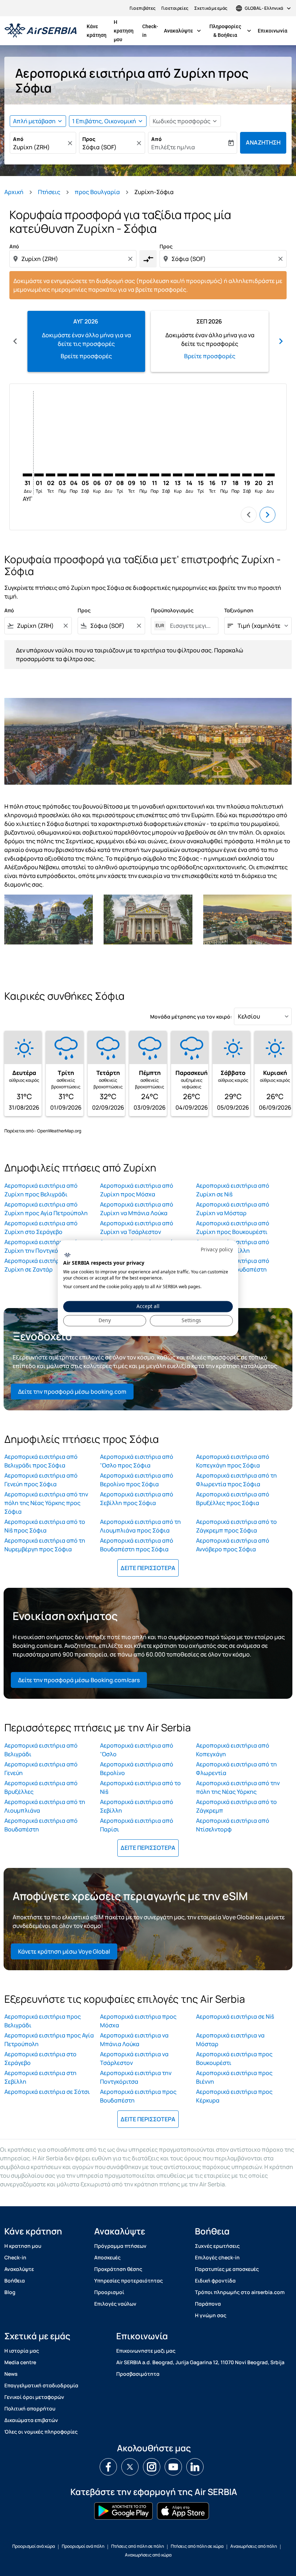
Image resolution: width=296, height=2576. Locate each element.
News (11, 2374)
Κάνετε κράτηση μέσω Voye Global (64, 1951)
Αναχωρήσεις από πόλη (254, 2546)
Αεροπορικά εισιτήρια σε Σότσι (47, 2092)
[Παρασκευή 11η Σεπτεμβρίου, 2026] (154, 475)
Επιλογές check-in (217, 2257)
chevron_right (281, 341)
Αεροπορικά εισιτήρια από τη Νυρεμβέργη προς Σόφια (45, 1545)
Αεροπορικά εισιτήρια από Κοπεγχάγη (233, 1750)
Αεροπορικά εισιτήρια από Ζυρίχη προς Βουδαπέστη (233, 1265)
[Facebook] (108, 2467)
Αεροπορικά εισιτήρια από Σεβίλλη (137, 1806)
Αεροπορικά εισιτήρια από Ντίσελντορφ (233, 1825)
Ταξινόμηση (239, 610)
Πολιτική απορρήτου (30, 2408)
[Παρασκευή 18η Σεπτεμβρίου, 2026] (235, 475)
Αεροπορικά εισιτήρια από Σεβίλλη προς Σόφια (137, 1499)
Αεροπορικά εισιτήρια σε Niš (235, 2016)
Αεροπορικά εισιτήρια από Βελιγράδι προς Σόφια (41, 1461)
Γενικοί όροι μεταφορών (34, 2397)
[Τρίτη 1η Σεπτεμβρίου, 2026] (39, 475)
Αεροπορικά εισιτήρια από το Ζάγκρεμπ (236, 1806)
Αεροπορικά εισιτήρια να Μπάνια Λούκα (134, 2040)
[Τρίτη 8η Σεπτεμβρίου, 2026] (120, 475)
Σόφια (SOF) (99, 147)
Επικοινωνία (273, 31)
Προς (89, 139)
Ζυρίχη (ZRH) (31, 147)
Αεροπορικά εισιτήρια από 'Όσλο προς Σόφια (137, 1461)
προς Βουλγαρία (97, 192)
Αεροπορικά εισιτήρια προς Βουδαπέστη (138, 2096)
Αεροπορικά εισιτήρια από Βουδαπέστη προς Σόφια (137, 1545)
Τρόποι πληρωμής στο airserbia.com (240, 2292)
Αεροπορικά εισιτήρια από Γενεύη (41, 1769)
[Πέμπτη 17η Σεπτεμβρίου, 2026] (224, 475)
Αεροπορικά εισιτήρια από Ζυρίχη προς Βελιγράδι (41, 1190)
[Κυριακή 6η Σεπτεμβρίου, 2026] (97, 475)
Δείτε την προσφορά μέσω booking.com (72, 1392)
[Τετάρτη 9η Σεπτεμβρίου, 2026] (131, 475)
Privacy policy (217, 1249)
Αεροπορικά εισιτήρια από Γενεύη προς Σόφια (41, 1480)
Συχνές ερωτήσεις (217, 2246)
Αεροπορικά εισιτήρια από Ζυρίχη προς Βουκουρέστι (233, 1227)
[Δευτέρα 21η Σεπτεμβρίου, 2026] (270, 475)
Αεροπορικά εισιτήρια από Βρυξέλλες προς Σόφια (233, 1499)
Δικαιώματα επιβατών (31, 2420)
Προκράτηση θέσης (118, 2269)
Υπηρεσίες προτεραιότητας (129, 2281)
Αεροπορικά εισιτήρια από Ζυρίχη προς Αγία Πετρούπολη (46, 1209)
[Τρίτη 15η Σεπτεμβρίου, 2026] (201, 475)
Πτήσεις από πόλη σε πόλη (138, 2546)
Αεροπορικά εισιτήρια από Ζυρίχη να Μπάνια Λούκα (137, 1209)
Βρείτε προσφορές (86, 356)
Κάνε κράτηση (97, 31)
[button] (108, 121)
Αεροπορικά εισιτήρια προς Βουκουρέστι (234, 2058)
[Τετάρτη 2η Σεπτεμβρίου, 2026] (51, 475)
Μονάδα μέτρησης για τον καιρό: (191, 1017)
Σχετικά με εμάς (211, 8)
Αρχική (14, 192)
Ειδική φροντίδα (215, 2281)
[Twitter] (130, 2467)
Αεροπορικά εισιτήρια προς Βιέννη (234, 2077)
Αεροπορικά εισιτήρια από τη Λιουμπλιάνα (45, 1806)
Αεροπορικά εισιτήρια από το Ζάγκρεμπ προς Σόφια (236, 1526)
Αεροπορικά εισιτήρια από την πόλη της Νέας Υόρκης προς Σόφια (46, 1503)
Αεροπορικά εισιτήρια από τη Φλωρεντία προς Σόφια (236, 1480)
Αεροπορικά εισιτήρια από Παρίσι (137, 1825)
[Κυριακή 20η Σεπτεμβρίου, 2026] (258, 475)
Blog (10, 2292)
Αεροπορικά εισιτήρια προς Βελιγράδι (43, 2021)
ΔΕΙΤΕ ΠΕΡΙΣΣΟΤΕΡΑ (148, 1568)
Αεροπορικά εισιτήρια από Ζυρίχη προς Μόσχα (137, 1190)
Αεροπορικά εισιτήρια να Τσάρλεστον (134, 2058)
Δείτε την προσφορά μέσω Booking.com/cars (79, 1680)
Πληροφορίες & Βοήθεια (231, 31)
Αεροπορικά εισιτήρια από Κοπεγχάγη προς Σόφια (233, 1461)
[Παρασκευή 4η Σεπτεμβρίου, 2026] (74, 475)
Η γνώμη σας (211, 2315)
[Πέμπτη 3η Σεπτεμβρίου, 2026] (62, 475)
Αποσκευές (107, 2257)
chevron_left (15, 341)
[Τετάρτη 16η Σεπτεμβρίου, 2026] (212, 475)
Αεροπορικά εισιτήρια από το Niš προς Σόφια (45, 1526)
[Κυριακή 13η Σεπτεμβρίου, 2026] (178, 475)
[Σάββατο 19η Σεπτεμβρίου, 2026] (247, 475)
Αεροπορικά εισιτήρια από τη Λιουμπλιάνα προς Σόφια (140, 1526)
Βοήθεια (15, 2281)
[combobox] (74, 259)
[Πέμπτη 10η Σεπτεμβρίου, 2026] (143, 475)
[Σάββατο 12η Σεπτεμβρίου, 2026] (166, 475)
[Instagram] (152, 2467)
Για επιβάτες (143, 8)
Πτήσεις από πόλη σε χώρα (197, 2546)
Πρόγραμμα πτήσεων (120, 2246)
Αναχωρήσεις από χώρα (148, 2555)
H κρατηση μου (124, 31)
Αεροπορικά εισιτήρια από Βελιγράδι (41, 1750)
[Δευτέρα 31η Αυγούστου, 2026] (27, 475)
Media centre (20, 2362)
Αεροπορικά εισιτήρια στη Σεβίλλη (40, 2077)
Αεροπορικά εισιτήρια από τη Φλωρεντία (236, 1769)
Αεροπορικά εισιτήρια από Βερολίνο (137, 1769)
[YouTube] (173, 2467)
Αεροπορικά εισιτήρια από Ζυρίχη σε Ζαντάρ (41, 1265)
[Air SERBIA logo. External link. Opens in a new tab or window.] (67, 1255)
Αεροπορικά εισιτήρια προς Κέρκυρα (234, 2096)
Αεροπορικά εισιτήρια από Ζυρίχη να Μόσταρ (233, 1209)
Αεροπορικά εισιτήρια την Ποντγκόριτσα (136, 2077)
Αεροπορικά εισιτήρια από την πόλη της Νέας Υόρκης (238, 1787)
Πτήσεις (49, 192)
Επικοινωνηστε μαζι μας (146, 2351)
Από (18, 139)
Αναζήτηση (263, 142)
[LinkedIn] (195, 2467)
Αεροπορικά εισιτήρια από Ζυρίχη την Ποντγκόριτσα (41, 1246)
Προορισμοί (109, 2292)
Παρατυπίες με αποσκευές (227, 2269)
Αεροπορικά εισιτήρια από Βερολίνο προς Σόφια (137, 1480)
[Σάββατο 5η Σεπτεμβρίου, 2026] (85, 475)
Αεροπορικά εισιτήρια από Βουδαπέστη (41, 1825)
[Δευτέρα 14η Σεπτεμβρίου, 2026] (189, 475)
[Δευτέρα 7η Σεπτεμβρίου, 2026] (108, 475)
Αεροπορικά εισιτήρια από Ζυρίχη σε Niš (233, 1190)
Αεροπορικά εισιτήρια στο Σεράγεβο (40, 2058)
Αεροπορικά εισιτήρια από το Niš (140, 1787)
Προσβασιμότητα (138, 2374)
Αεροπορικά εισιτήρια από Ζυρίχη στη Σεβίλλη (233, 1246)
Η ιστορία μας (22, 2351)
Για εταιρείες (175, 8)
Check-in (150, 31)
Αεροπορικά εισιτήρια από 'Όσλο (137, 1750)
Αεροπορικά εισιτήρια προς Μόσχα (138, 2021)
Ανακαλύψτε (183, 31)
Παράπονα (208, 2304)
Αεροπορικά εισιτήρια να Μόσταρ (230, 2040)
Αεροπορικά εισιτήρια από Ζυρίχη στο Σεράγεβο (41, 1227)
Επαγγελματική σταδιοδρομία (41, 2385)
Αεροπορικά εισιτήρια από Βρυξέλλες (41, 1787)
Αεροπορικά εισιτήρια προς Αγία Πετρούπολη (49, 2040)
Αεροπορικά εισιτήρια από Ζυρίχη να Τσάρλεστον (137, 1227)
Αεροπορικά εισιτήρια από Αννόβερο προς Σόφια (233, 1545)
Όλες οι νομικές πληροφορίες (41, 2432)
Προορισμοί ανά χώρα (34, 2546)
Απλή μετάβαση (34, 121)
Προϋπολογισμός (172, 610)
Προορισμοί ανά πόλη (83, 2546)
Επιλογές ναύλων (115, 2304)
